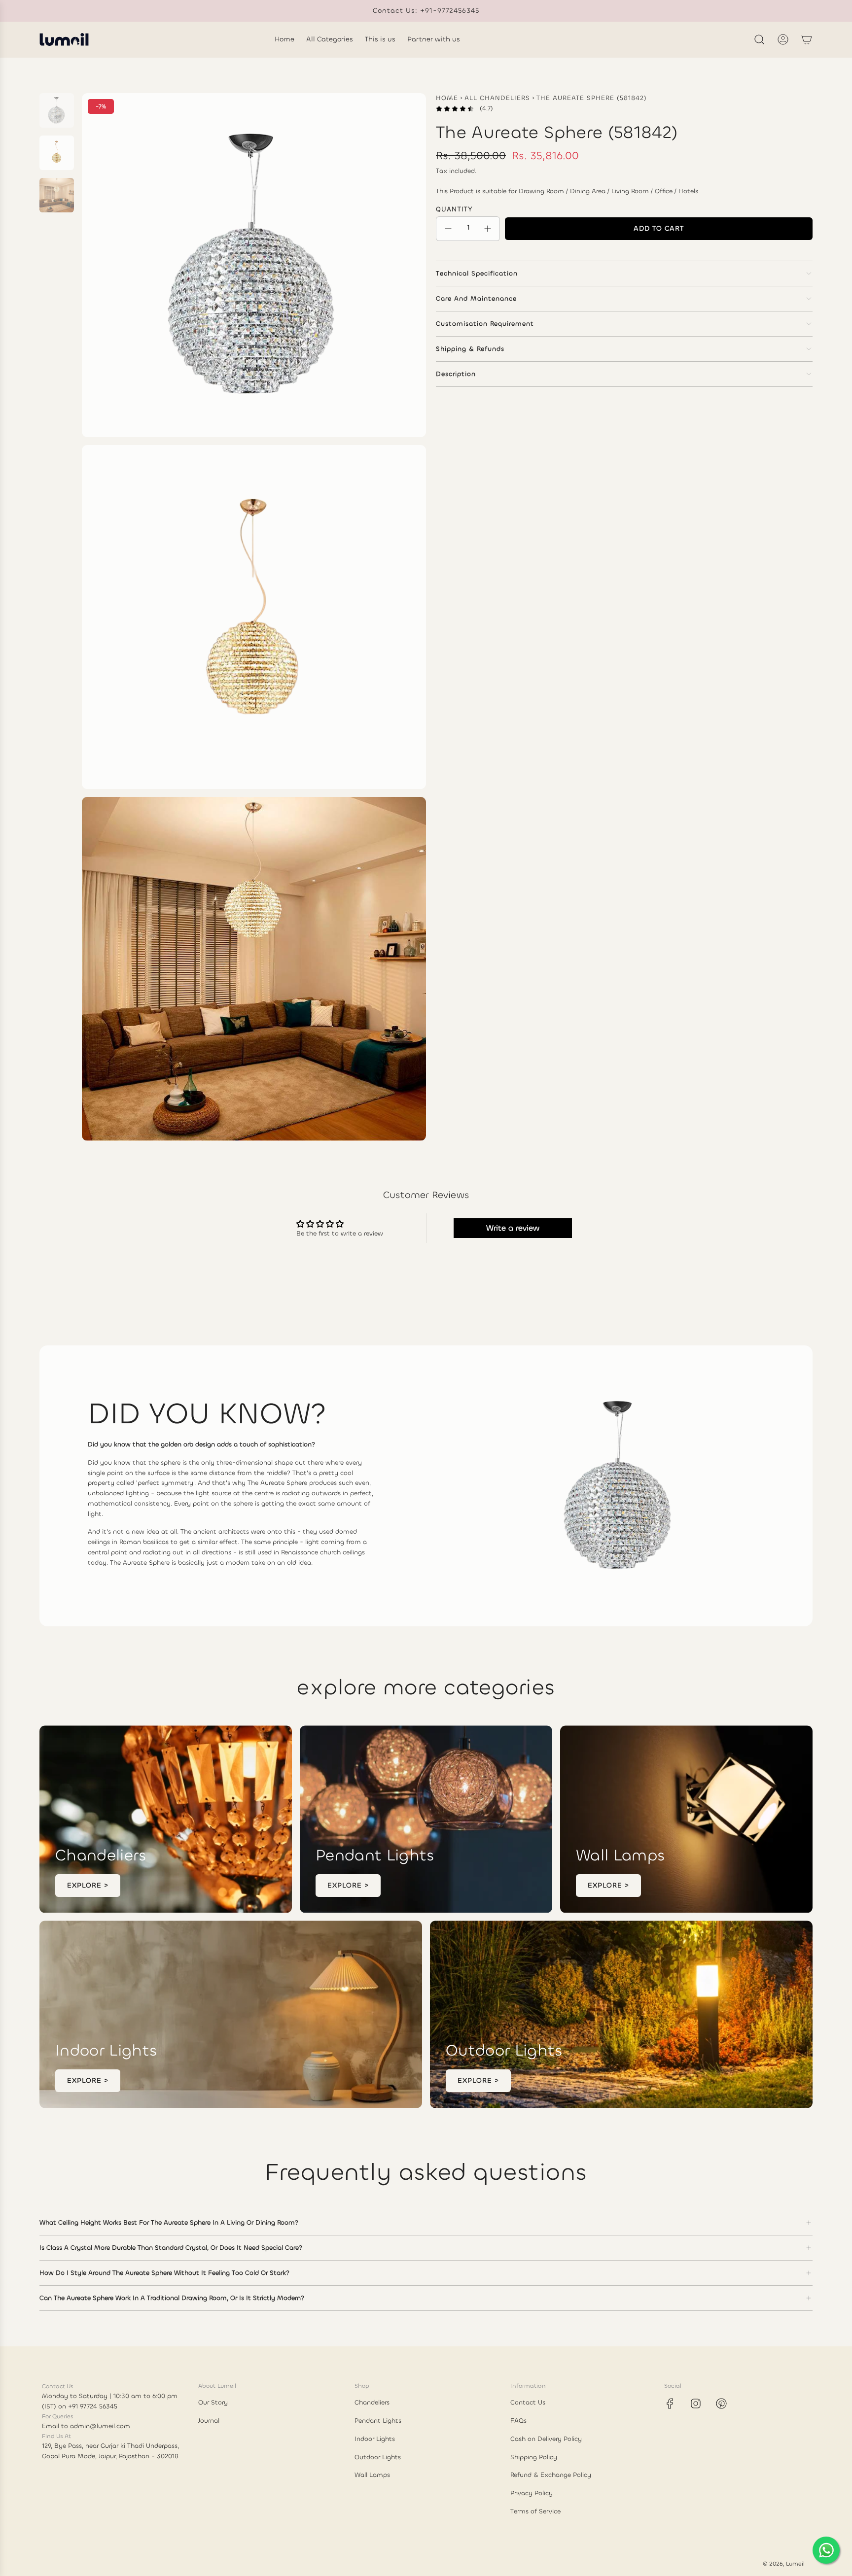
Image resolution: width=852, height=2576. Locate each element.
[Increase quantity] (488, 229)
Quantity (454, 209)
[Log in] (783, 39)
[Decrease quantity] (448, 229)
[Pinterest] (721, 2404)
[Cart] (807, 39)
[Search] (759, 39)
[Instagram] (696, 2404)
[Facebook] (670, 2404)
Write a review (513, 1228)
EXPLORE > (88, 1885)
